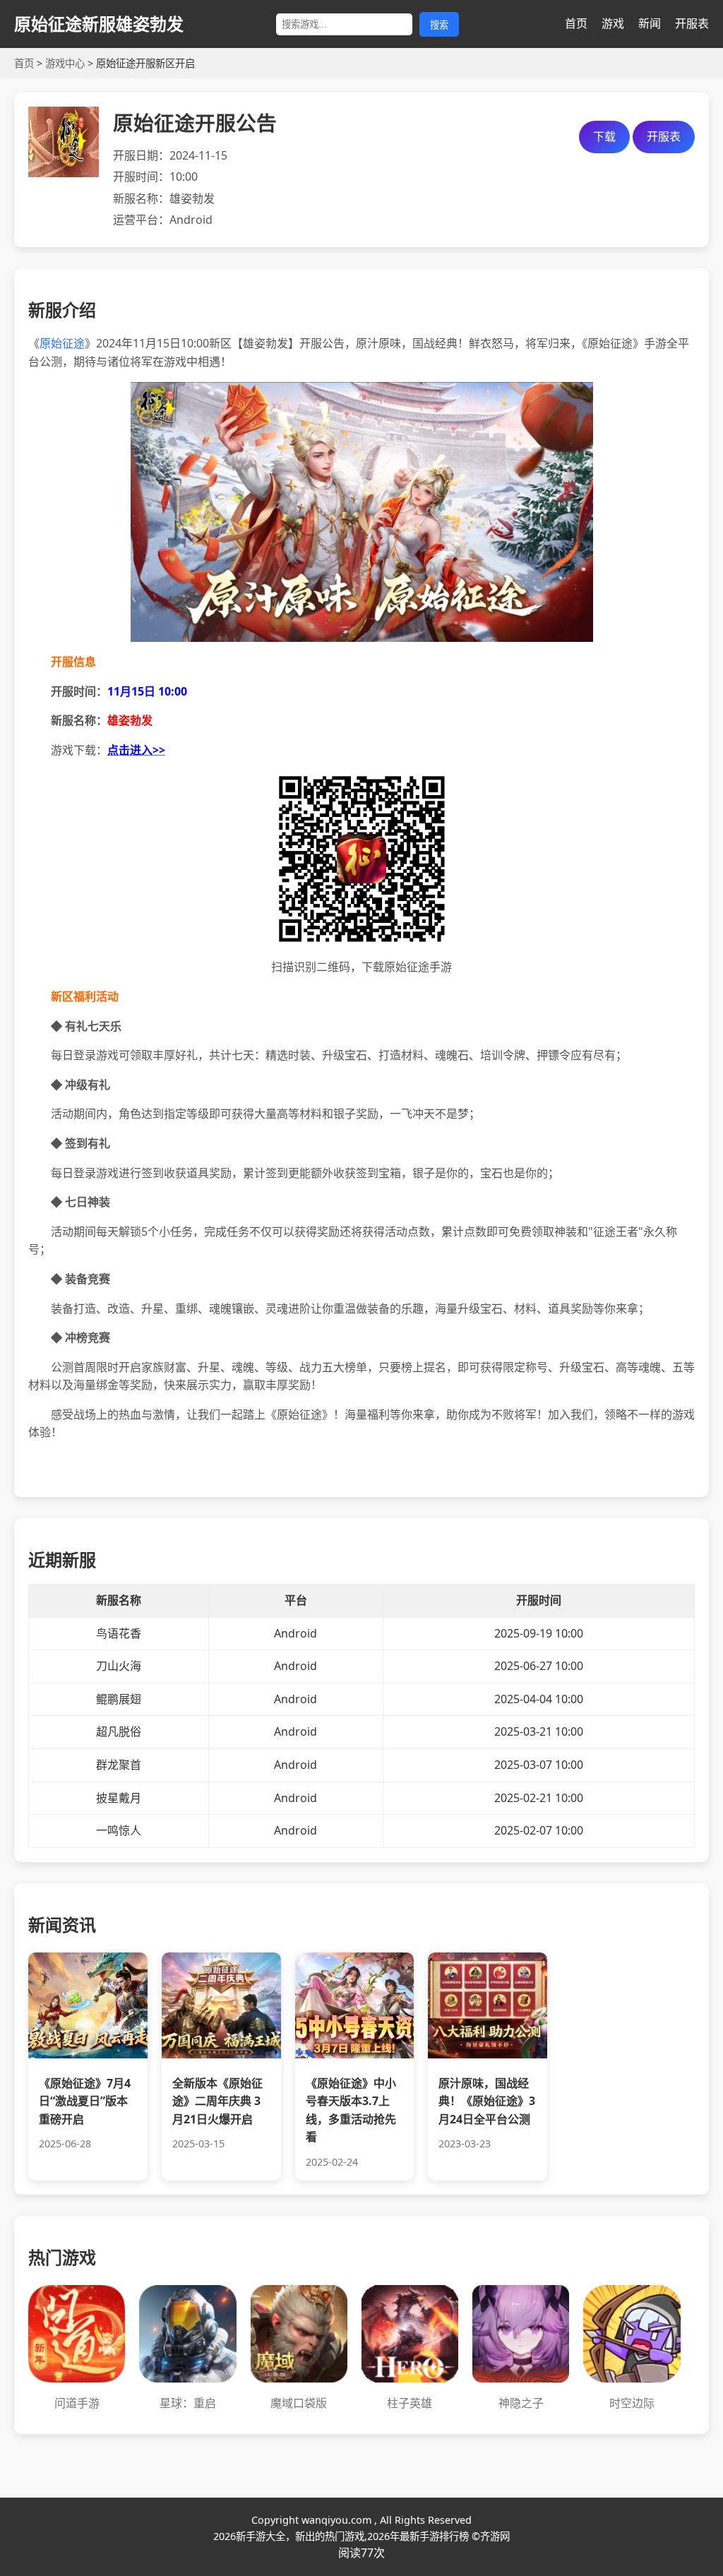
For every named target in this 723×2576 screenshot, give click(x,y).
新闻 (650, 23)
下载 (604, 136)
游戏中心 (65, 63)
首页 (576, 23)
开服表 (692, 23)
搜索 (439, 25)
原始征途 (62, 343)
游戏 (613, 23)
